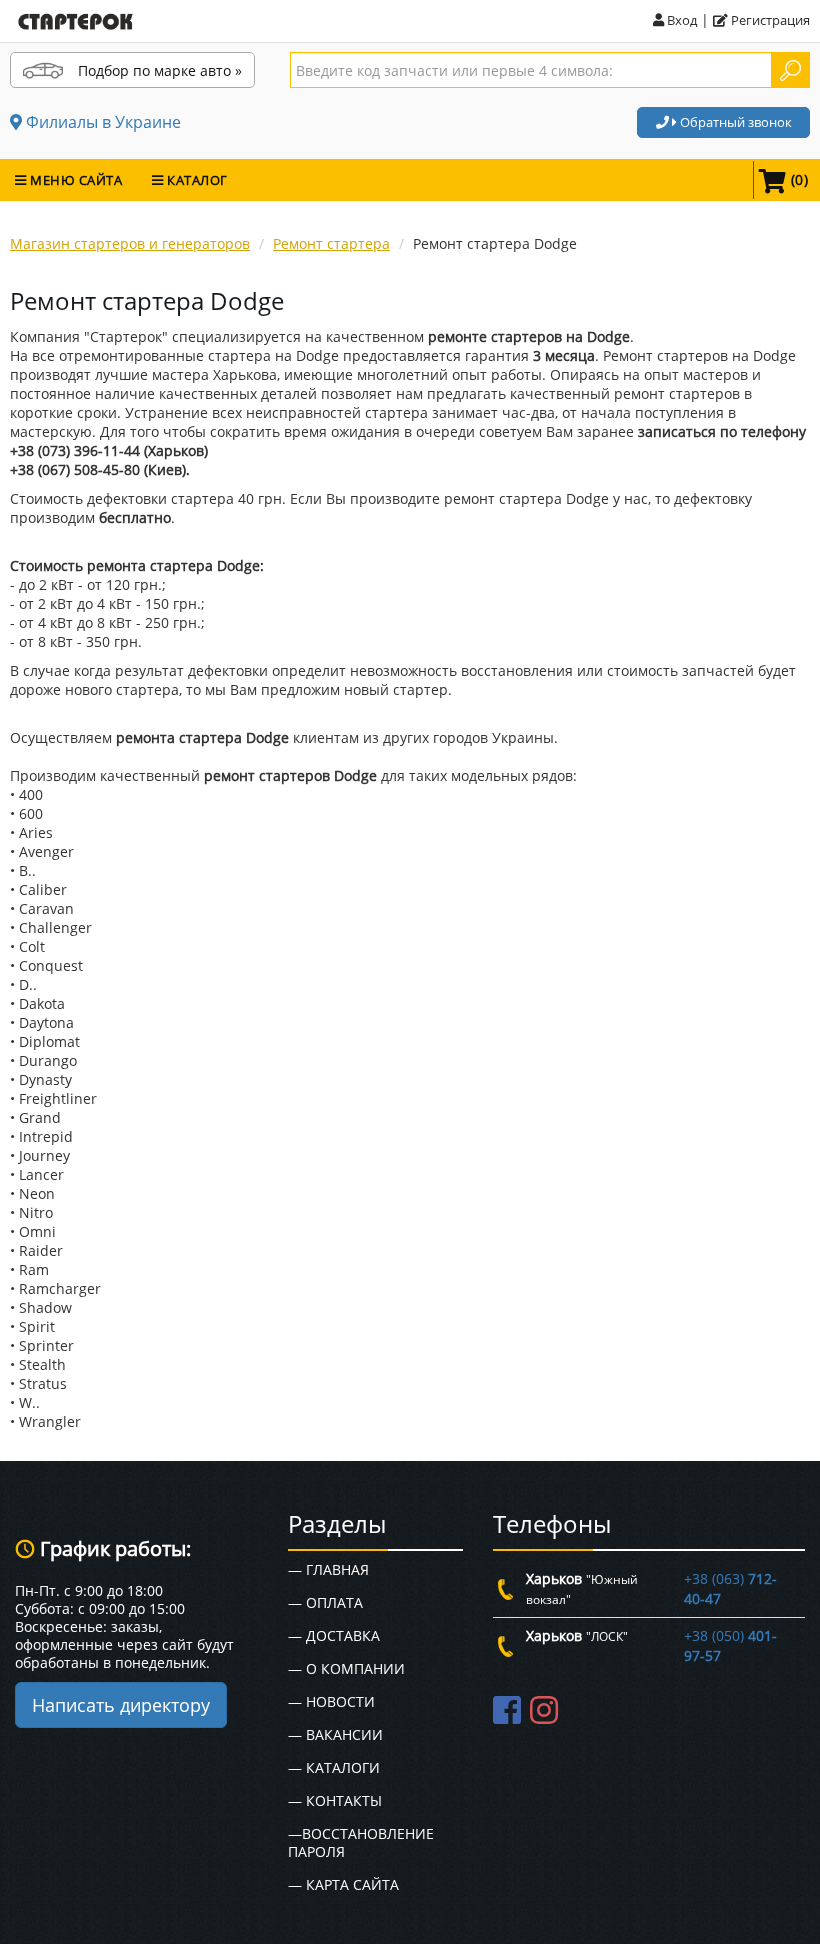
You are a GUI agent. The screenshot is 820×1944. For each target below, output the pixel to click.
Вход (680, 20)
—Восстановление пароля (361, 1842)
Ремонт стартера (331, 243)
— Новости (331, 1701)
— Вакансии (335, 1734)
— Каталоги (334, 1767)
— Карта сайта (343, 1884)
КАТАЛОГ (196, 180)
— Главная (328, 1569)
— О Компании (346, 1668)
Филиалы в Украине (101, 122)
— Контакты (335, 1800)
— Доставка (334, 1635)
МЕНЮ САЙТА (75, 180)
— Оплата (325, 1602)
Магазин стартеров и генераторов (130, 243)
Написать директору (121, 1705)
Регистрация (769, 20)
